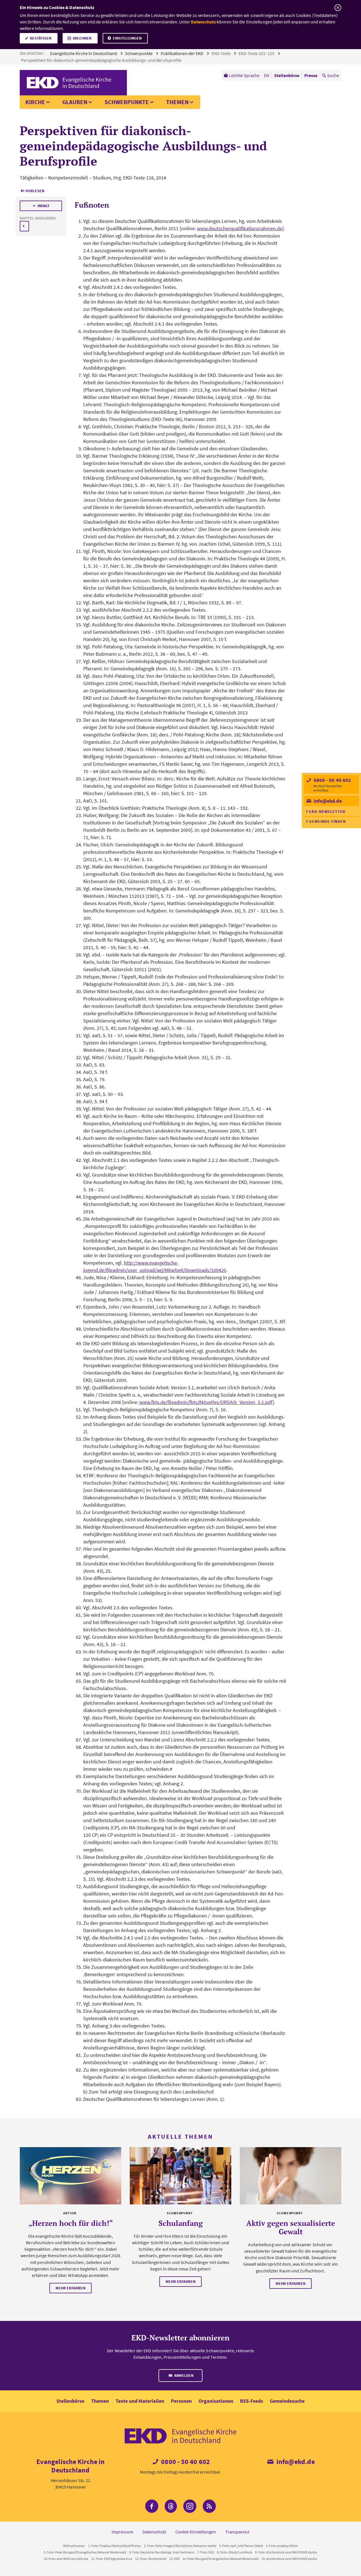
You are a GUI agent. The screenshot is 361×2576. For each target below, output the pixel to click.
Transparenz (237, 2532)
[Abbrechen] (338, 8)
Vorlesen (35, 191)
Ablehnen (82, 38)
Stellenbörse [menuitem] (287, 75)
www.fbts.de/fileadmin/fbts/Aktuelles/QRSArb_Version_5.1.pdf (206, 1402)
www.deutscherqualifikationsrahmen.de (240, 228)
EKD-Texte (222, 53)
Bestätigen (41, 38)
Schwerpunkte (139, 53)
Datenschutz (203, 22)
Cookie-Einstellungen (196, 2532)
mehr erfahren (71, 2288)
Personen (181, 2401)
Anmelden (183, 2375)
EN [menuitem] (267, 75)
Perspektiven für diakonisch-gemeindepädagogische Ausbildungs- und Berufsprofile (102, 60)
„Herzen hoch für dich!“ (71, 2223)
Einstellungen (127, 38)
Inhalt (44, 206)
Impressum (122, 2532)
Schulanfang (181, 2223)
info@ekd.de (327, 801)
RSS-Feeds (252, 2401)
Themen (177, 102)
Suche (333, 75)
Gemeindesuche (287, 2401)
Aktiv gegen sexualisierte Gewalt (291, 2227)
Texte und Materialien (140, 2401)
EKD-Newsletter (327, 811)
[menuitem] (242, 75)
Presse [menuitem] (311, 75)
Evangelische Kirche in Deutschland (84, 53)
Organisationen (216, 2401)
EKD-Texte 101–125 (257, 53)
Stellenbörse (70, 2401)
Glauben (75, 102)
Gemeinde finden (327, 821)
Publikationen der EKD (182, 53)
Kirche (35, 102)
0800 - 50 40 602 (332, 780)
